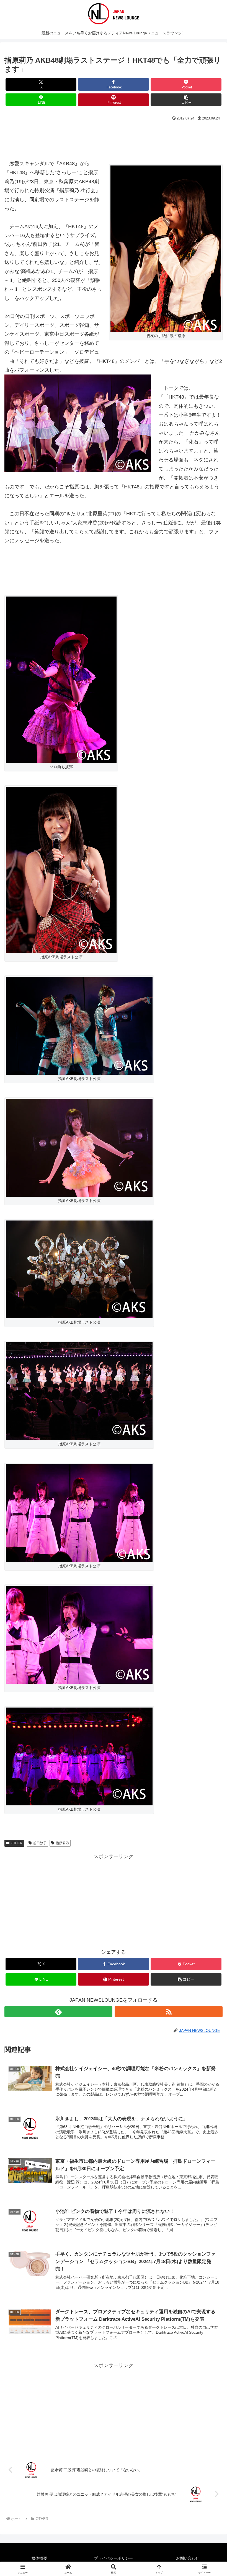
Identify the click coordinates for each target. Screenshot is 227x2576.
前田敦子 (40, 1843)
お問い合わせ (188, 2558)
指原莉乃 (62, 1843)
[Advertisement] (114, 138)
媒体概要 (39, 2558)
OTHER (17, 1843)
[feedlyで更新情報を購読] (58, 2012)
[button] (186, 100)
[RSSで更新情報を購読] (169, 2012)
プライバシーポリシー (114, 2558)
